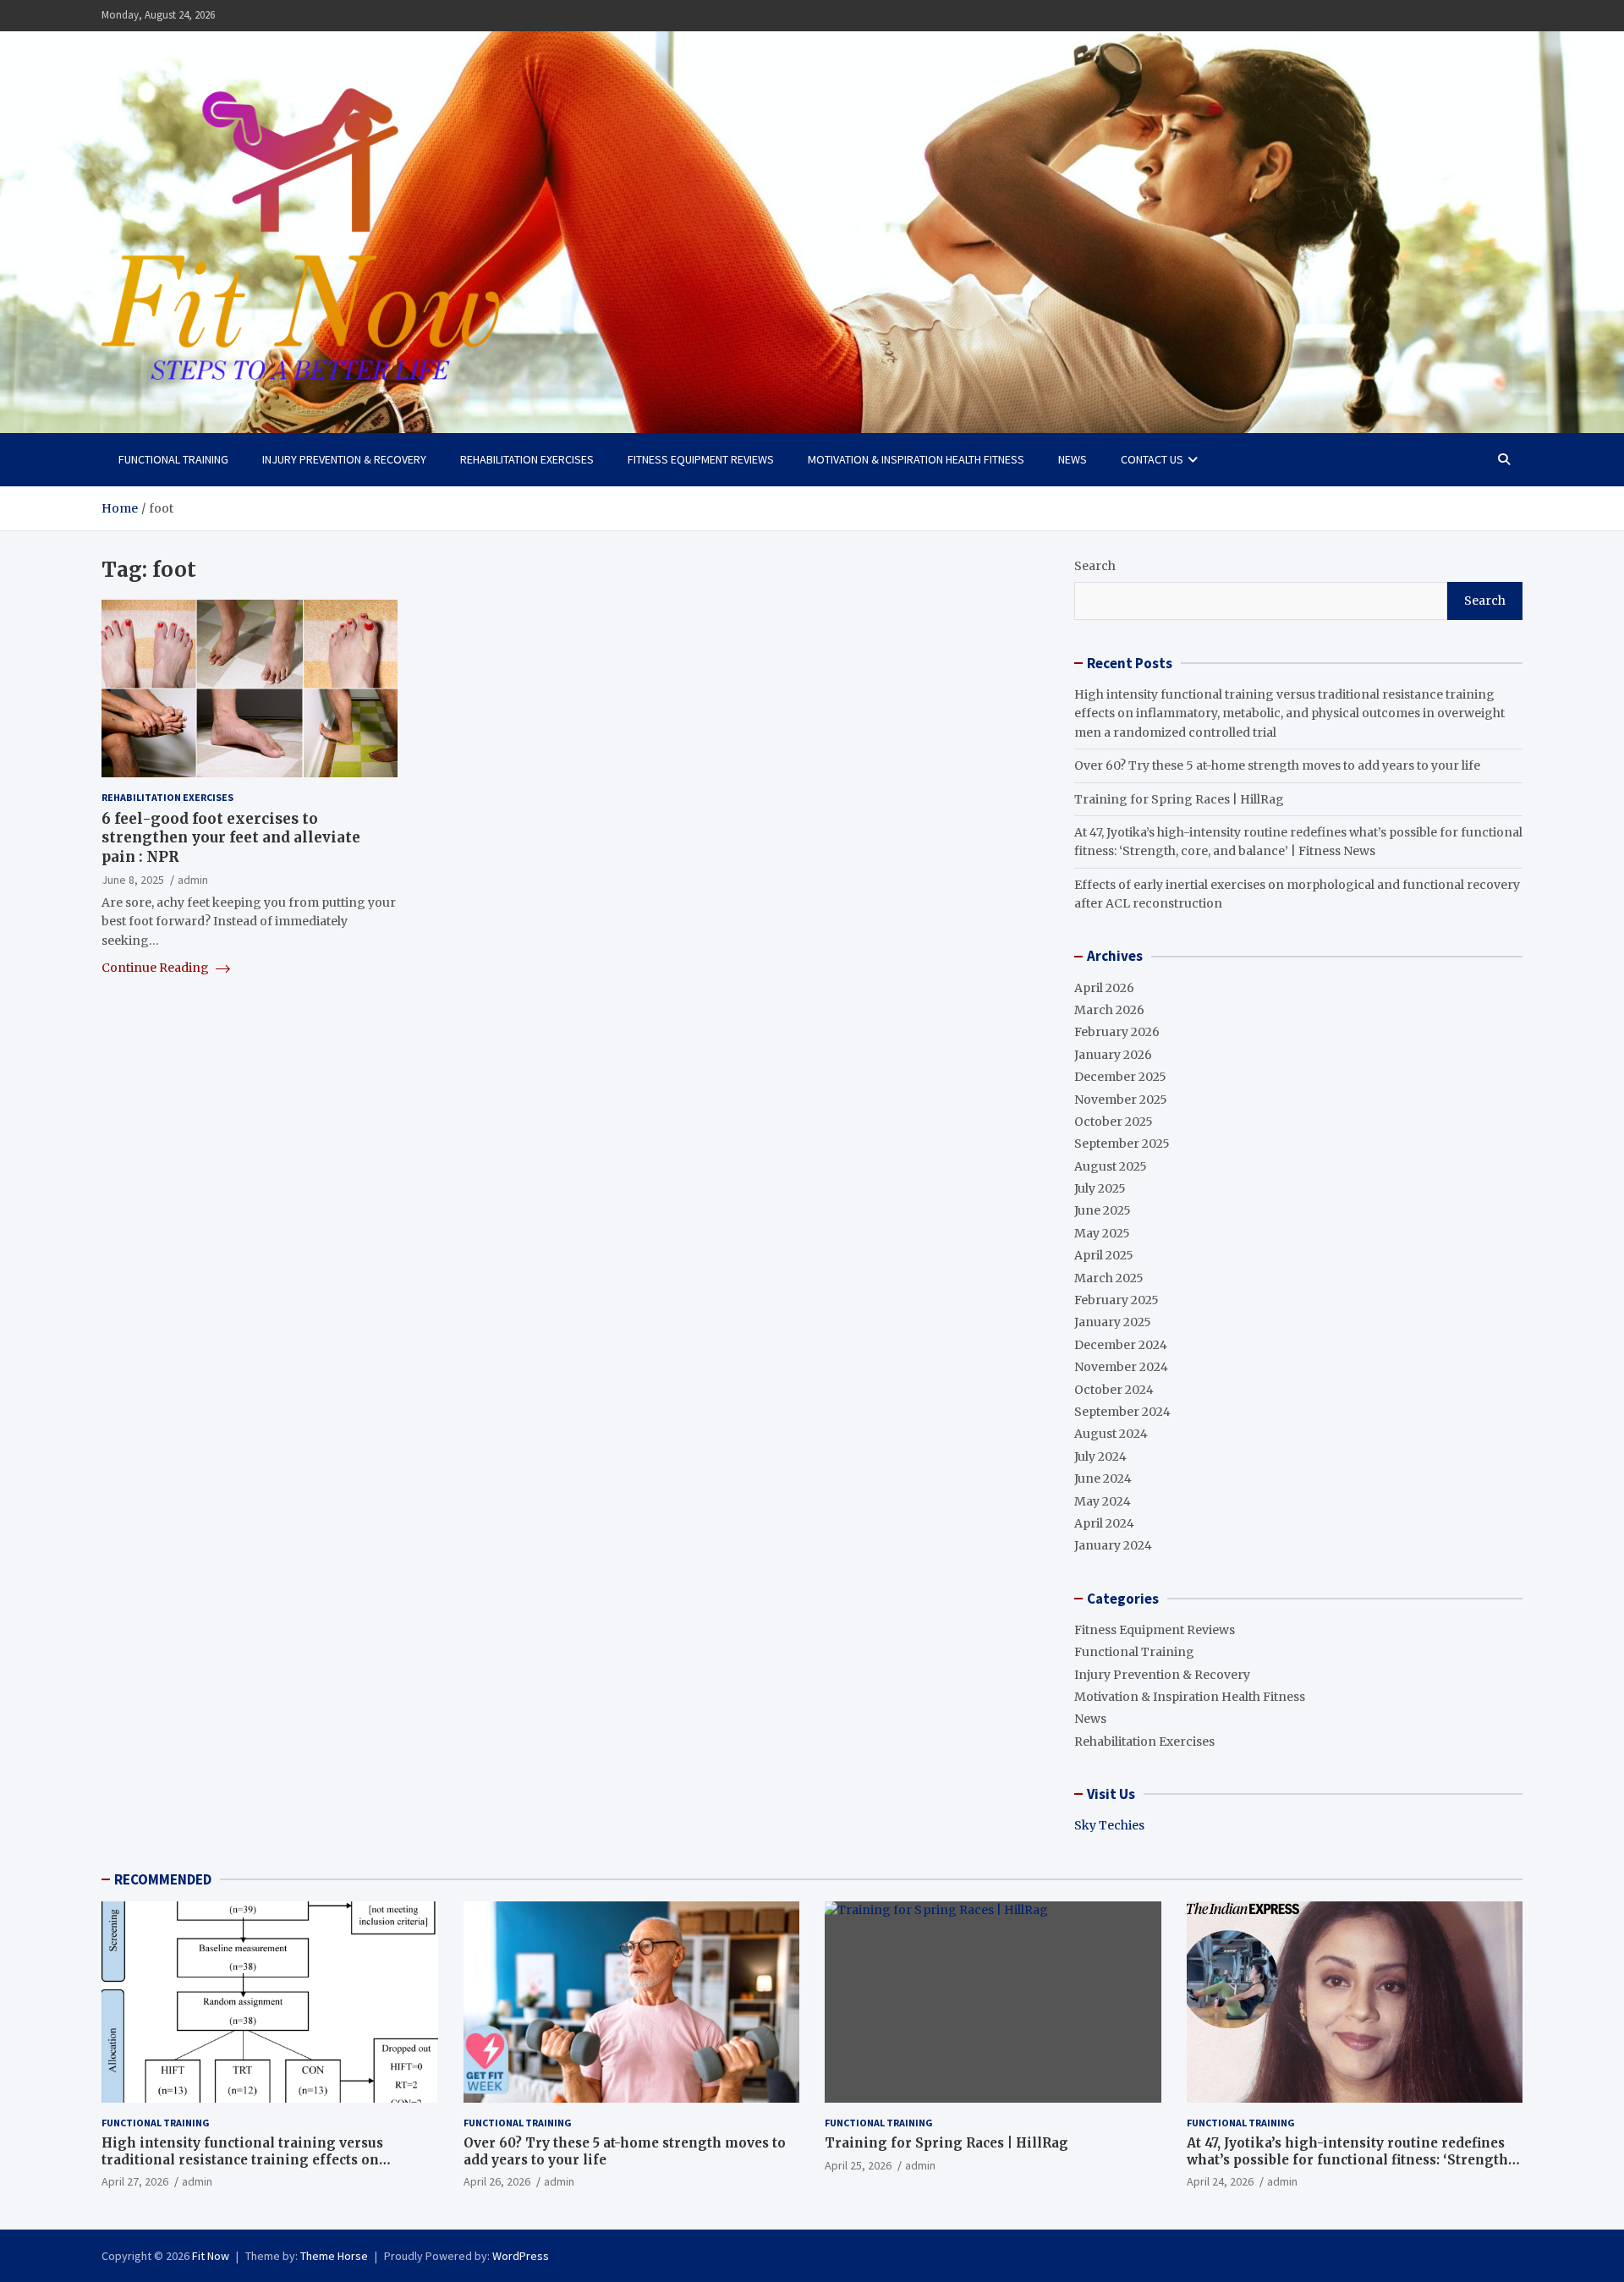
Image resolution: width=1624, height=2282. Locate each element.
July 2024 (1100, 1456)
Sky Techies (1109, 1825)
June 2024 (1103, 1478)
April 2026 (1104, 988)
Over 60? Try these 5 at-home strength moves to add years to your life (1277, 765)
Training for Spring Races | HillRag (1179, 799)
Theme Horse (334, 2256)
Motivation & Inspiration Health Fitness (916, 459)
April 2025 (1104, 1255)
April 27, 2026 (135, 2181)
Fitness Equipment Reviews (701, 459)
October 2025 (1114, 1122)
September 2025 (1122, 1144)
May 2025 (1102, 1233)
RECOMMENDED (163, 1879)
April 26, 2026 (497, 2181)
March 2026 (1109, 1010)
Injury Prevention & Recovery (344, 459)
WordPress (521, 2256)
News (1073, 459)
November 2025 (1121, 1100)
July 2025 (1100, 1188)
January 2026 (1113, 1055)
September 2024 (1122, 1412)
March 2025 (1109, 1278)
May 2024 (1103, 1501)
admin (193, 880)
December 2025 (1120, 1077)
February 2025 (1116, 1300)
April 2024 (1104, 1523)
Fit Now (211, 2256)
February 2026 (1117, 1032)
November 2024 (1121, 1367)
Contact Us (1152, 459)
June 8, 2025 (133, 880)
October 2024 (1114, 1390)
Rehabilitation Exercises (527, 459)
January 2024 (1113, 1545)
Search (1095, 566)
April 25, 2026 (858, 2165)
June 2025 (1103, 1210)
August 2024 (1111, 1434)
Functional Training (173, 459)
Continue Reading (156, 968)
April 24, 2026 (1220, 2181)
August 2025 (1111, 1166)
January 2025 (1113, 1322)
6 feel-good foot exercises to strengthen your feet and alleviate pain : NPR (231, 837)
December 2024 (1121, 1345)
